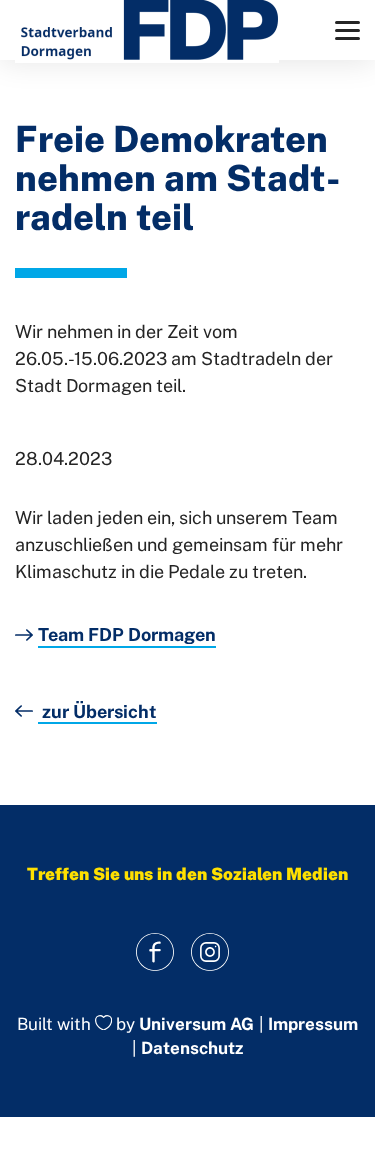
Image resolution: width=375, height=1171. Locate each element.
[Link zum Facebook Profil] (155, 952)
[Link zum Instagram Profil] (210, 952)
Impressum (313, 1024)
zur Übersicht (97, 711)
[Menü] (347, 30)
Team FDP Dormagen (127, 634)
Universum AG (196, 1024)
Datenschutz (192, 1048)
